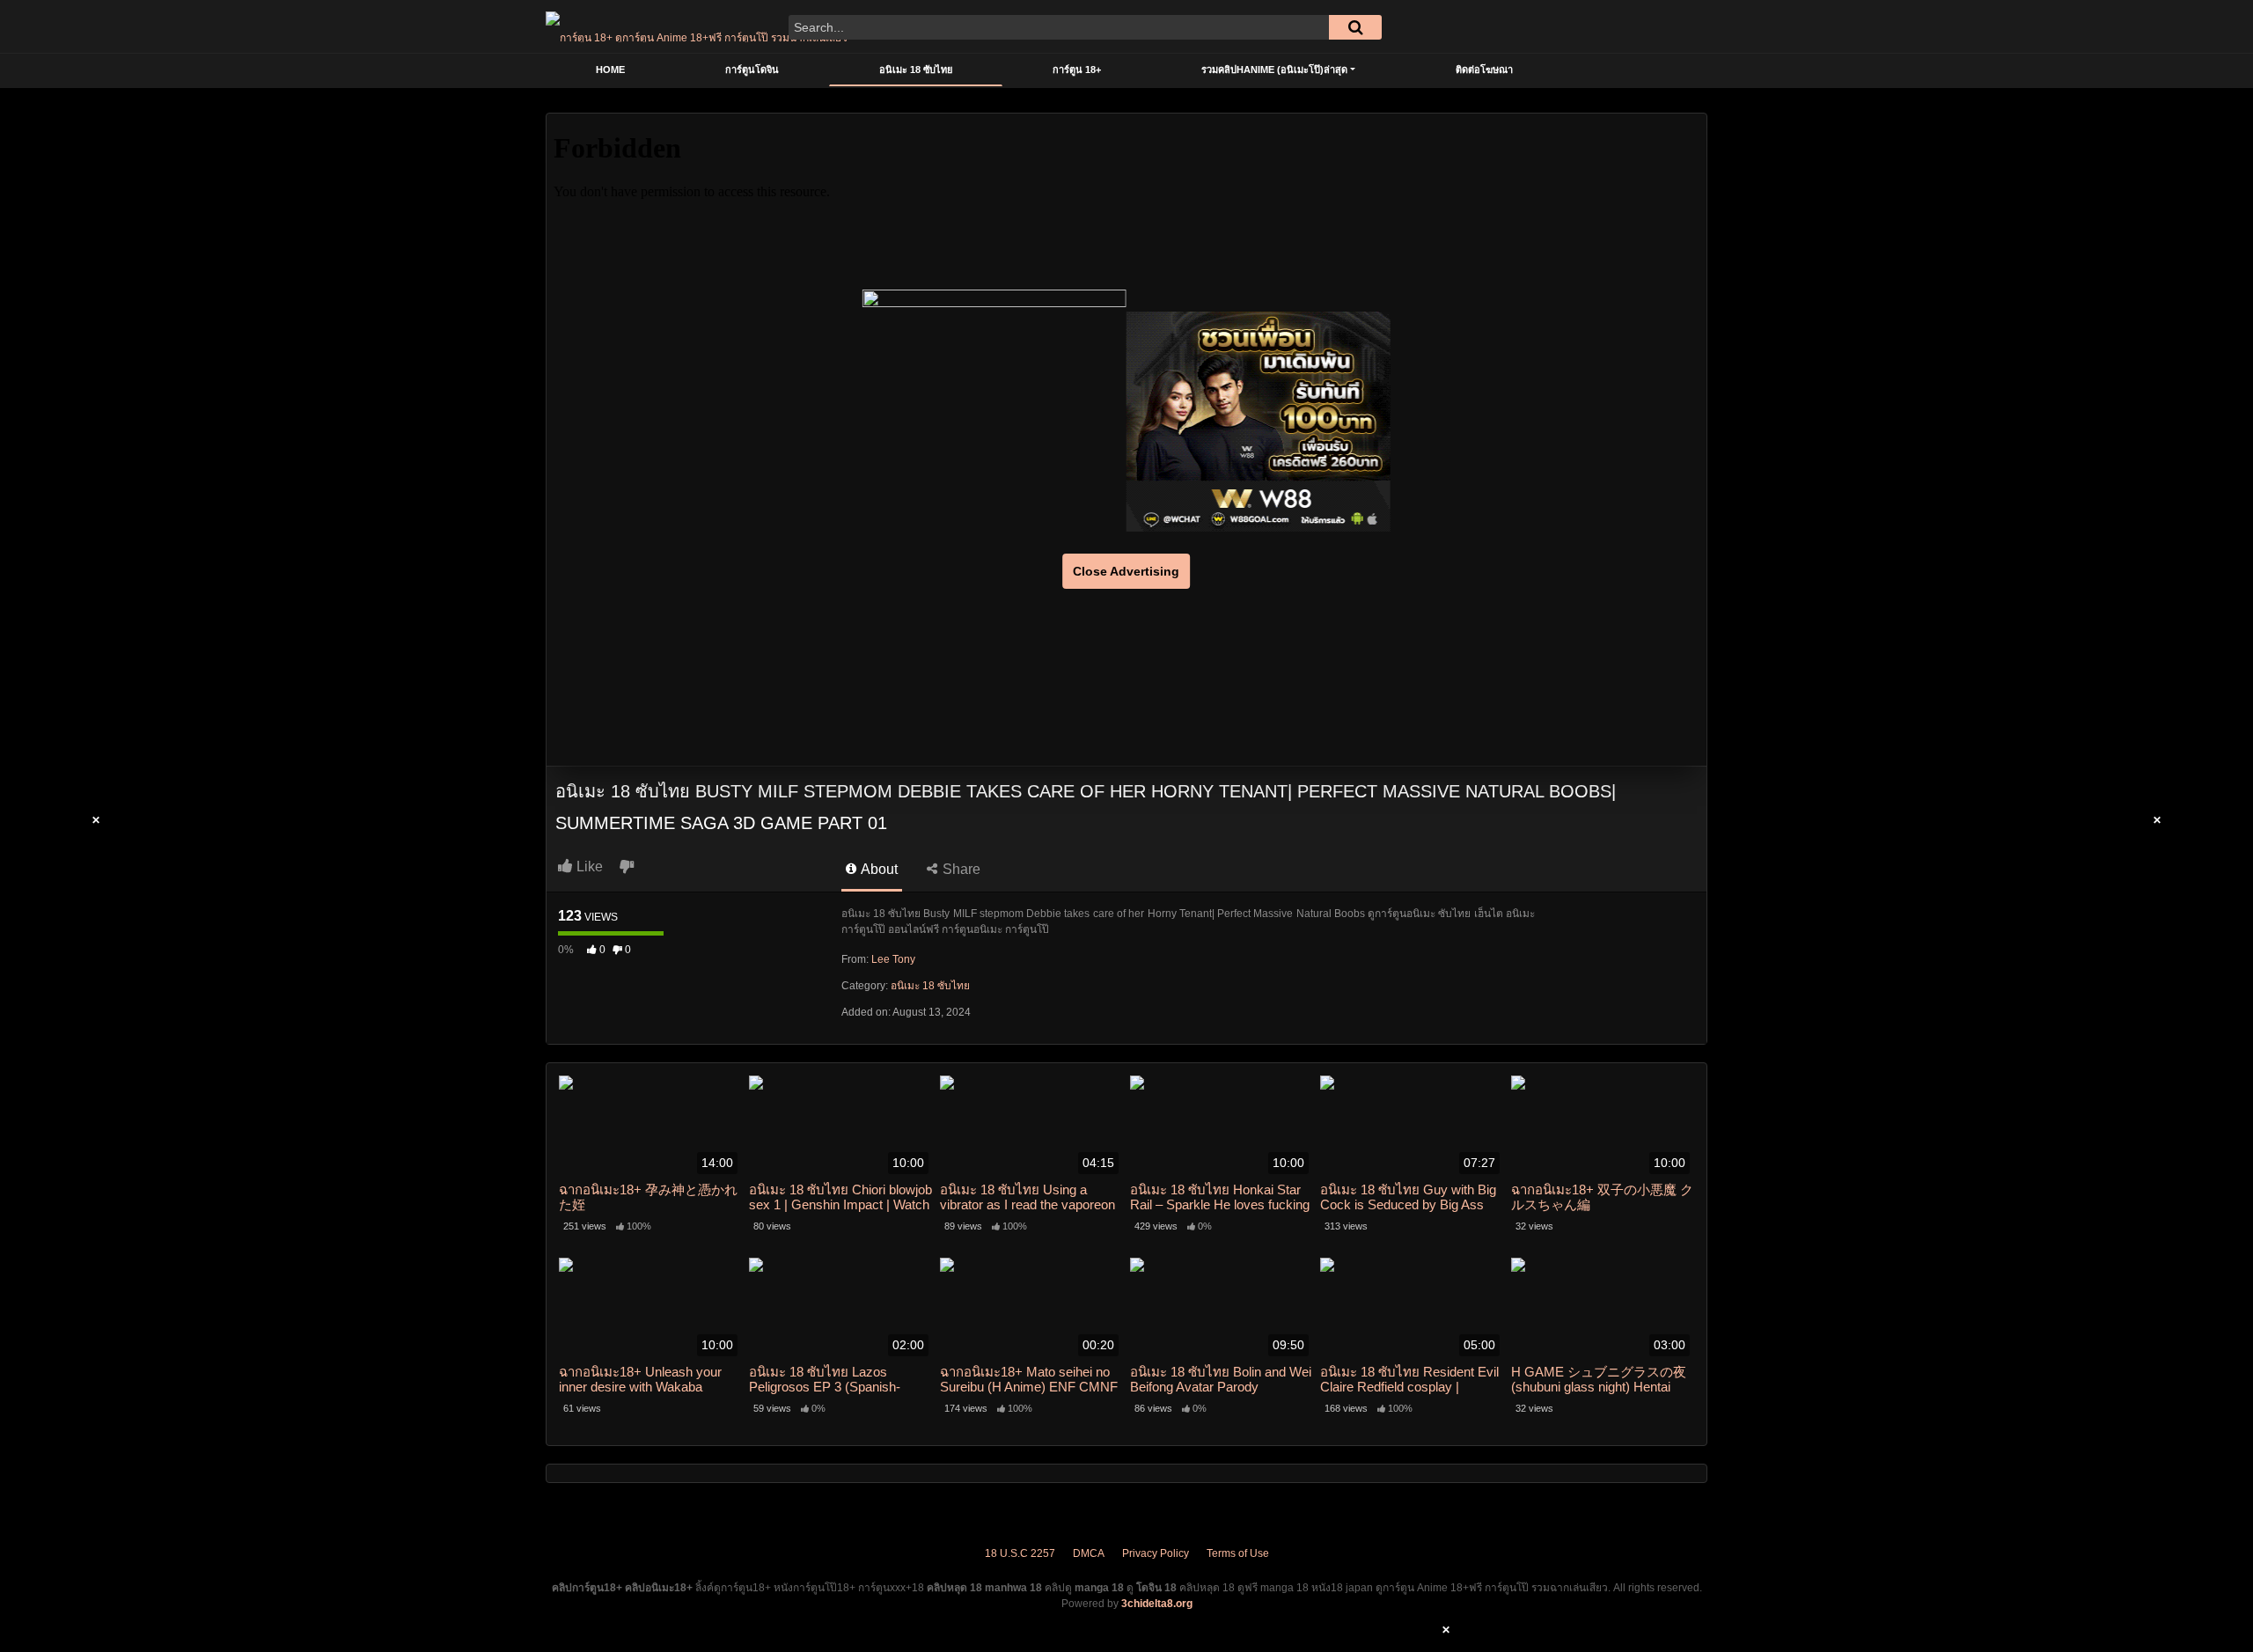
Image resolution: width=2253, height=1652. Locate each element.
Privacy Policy (1156, 1553)
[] (1355, 27)
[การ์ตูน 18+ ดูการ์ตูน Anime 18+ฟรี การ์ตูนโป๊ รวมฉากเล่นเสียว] (697, 26)
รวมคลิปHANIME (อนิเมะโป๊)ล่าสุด (1274, 70)
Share (960, 869)
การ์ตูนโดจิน (752, 70)
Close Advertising (1126, 571)
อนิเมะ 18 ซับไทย (916, 70)
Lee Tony (893, 959)
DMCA (1089, 1553)
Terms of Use (1238, 1553)
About (878, 869)
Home (610, 70)
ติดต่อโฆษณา (1484, 70)
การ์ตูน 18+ (1077, 70)
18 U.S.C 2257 (1020, 1553)
